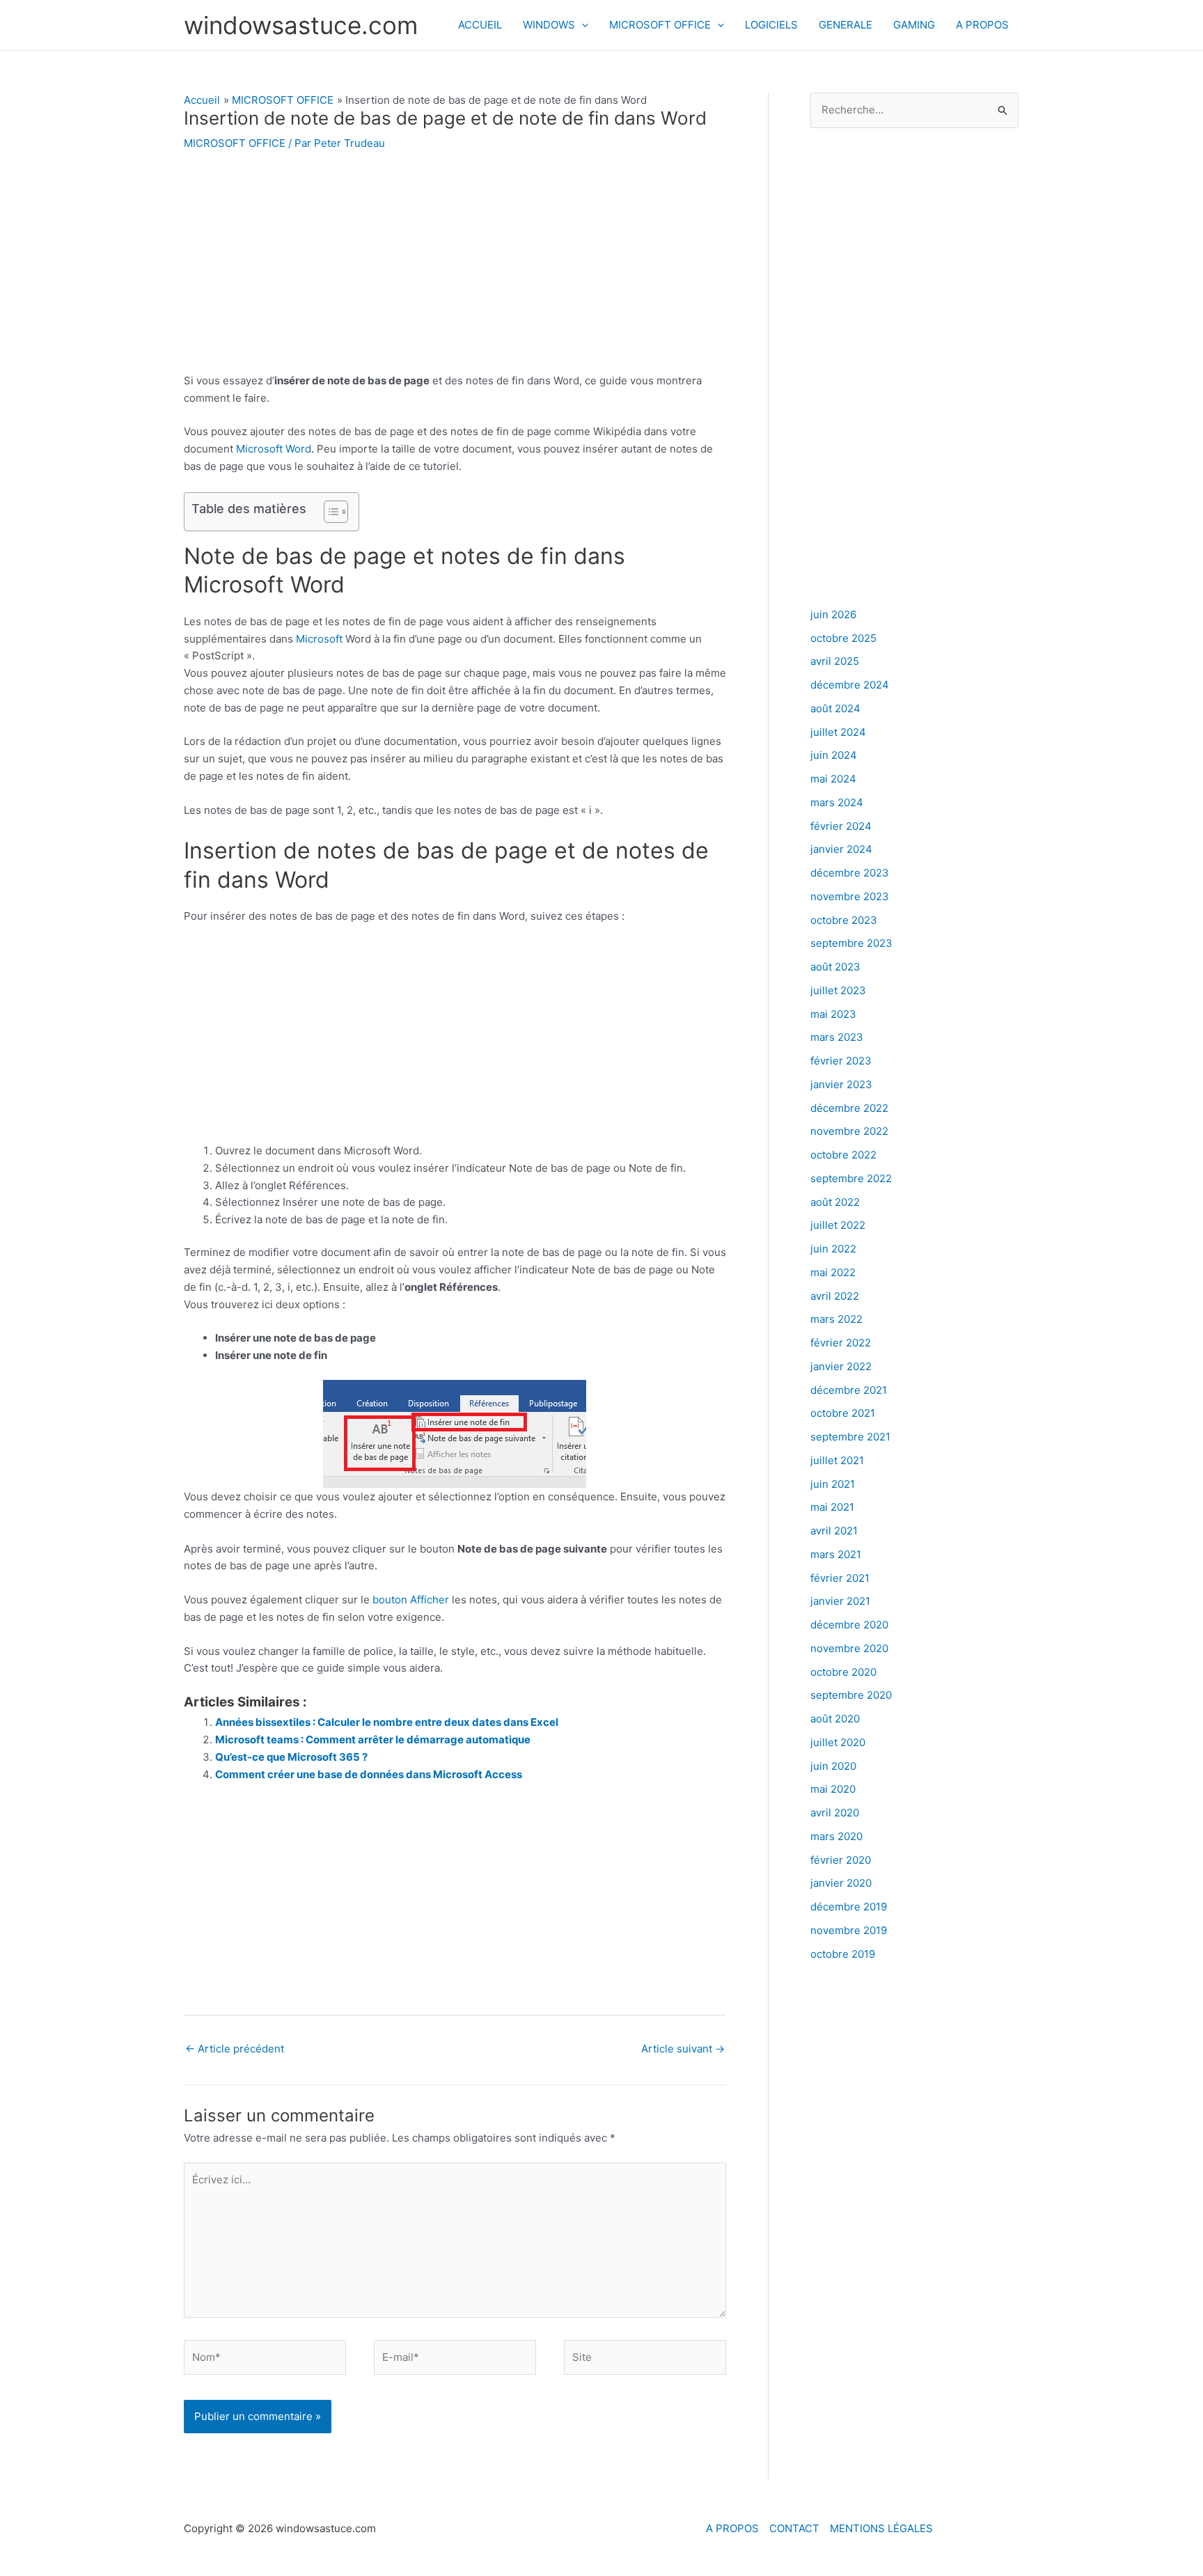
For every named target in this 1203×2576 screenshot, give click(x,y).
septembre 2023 (851, 943)
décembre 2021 (849, 1390)
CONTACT (794, 2528)
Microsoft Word (274, 449)
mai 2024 (833, 779)
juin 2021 (833, 1484)
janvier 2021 (840, 1601)
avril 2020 (835, 1813)
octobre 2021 (843, 1413)
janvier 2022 (841, 1366)
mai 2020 (833, 1789)
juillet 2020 (838, 1742)
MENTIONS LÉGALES (881, 2528)
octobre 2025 (843, 638)
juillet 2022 (838, 1225)
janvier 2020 (841, 1883)
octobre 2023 (844, 920)
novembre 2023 (850, 896)
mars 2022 (836, 1319)
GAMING (914, 25)
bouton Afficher (411, 1600)
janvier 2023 (841, 1084)
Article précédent (235, 2049)
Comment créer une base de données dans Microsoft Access (369, 1774)
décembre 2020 (849, 1625)
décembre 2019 (849, 1907)
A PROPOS (982, 25)
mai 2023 (833, 1014)
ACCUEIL (480, 25)
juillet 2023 (838, 990)
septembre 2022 (851, 1178)
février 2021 (840, 1578)
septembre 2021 (850, 1437)
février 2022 (841, 1343)
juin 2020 (833, 1766)
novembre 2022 (849, 1131)
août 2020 (835, 1719)
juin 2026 (833, 614)
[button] (582, 25)
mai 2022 (833, 1272)
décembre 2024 (850, 685)
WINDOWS (549, 25)
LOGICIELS (771, 25)
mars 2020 (836, 1836)
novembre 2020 (849, 1648)
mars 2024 (837, 802)
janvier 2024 (841, 849)
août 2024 (835, 708)
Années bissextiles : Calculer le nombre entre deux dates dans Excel (387, 1722)
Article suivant (683, 2049)
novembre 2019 (849, 1930)
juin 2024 (834, 755)
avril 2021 (834, 1531)
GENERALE (846, 25)
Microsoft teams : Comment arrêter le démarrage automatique (373, 1739)
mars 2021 (836, 1554)
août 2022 (835, 1202)
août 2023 (835, 967)
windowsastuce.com (301, 25)
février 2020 (841, 1860)
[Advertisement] (455, 269)
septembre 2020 (851, 1695)
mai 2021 (832, 1507)
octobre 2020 (843, 1672)
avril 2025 (835, 661)
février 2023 (841, 1061)
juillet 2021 (837, 1460)
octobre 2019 (843, 1954)
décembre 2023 (850, 873)
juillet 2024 (838, 732)
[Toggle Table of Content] (329, 512)
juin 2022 (833, 1249)
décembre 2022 (849, 1108)
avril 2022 (835, 1296)
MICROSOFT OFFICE (660, 25)
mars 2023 (837, 1037)
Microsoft (319, 639)
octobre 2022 (843, 1155)
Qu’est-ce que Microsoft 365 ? (291, 1757)
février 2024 (841, 826)
